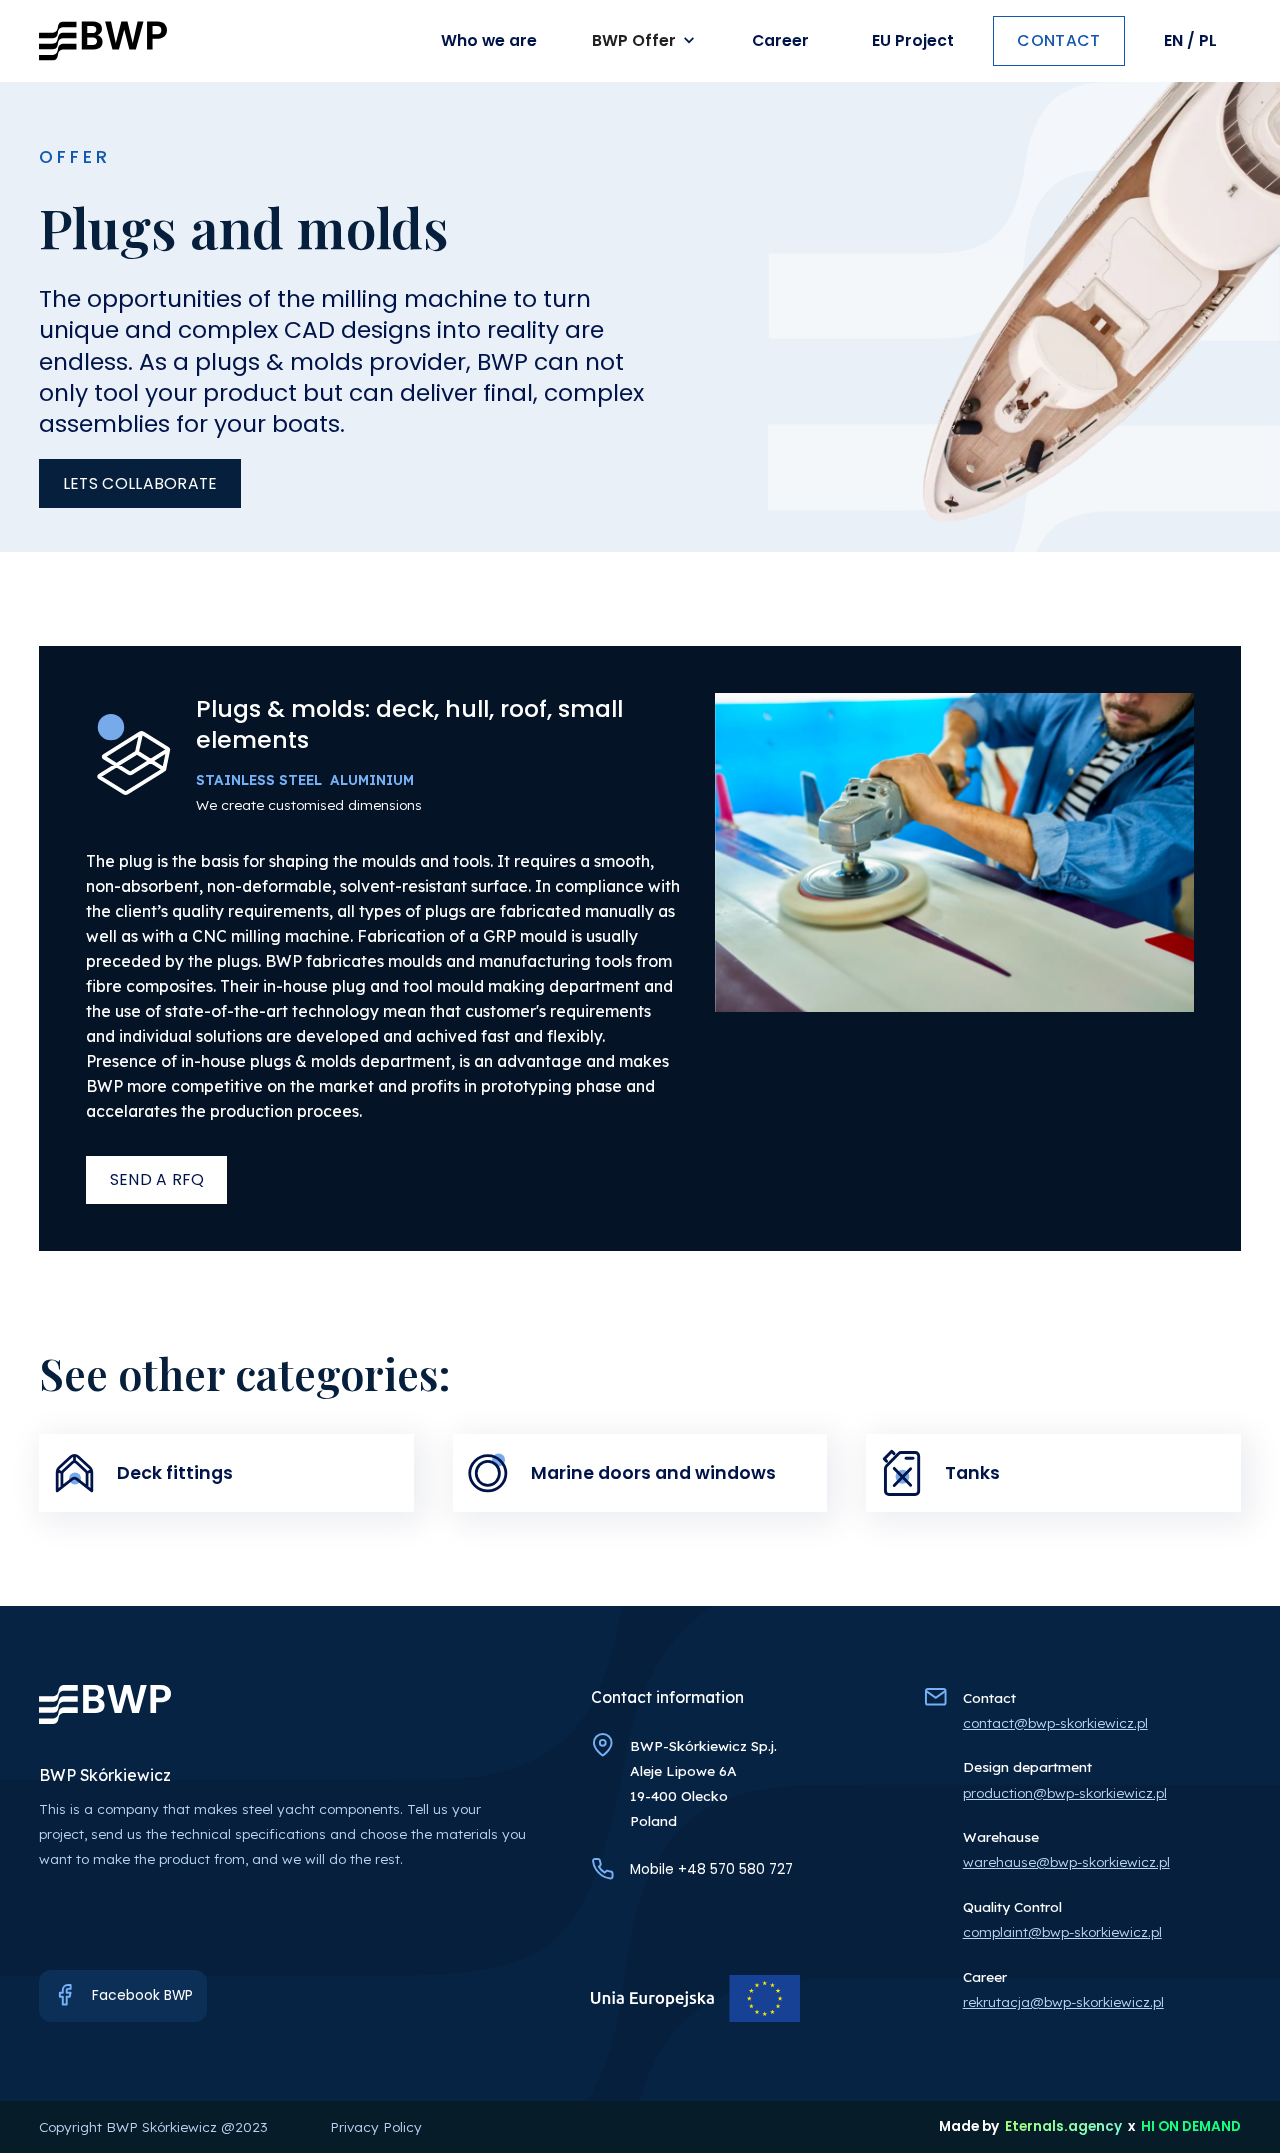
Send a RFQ (157, 1179)
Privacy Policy (376, 2126)
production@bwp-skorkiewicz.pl (1065, 1792)
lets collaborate (140, 483)
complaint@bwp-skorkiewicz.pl (1062, 1931)
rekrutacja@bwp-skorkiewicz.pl (1063, 2001)
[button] (646, 41)
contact (1058, 40)
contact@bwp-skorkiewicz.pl (1055, 1722)
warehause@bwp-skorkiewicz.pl (1066, 1861)
